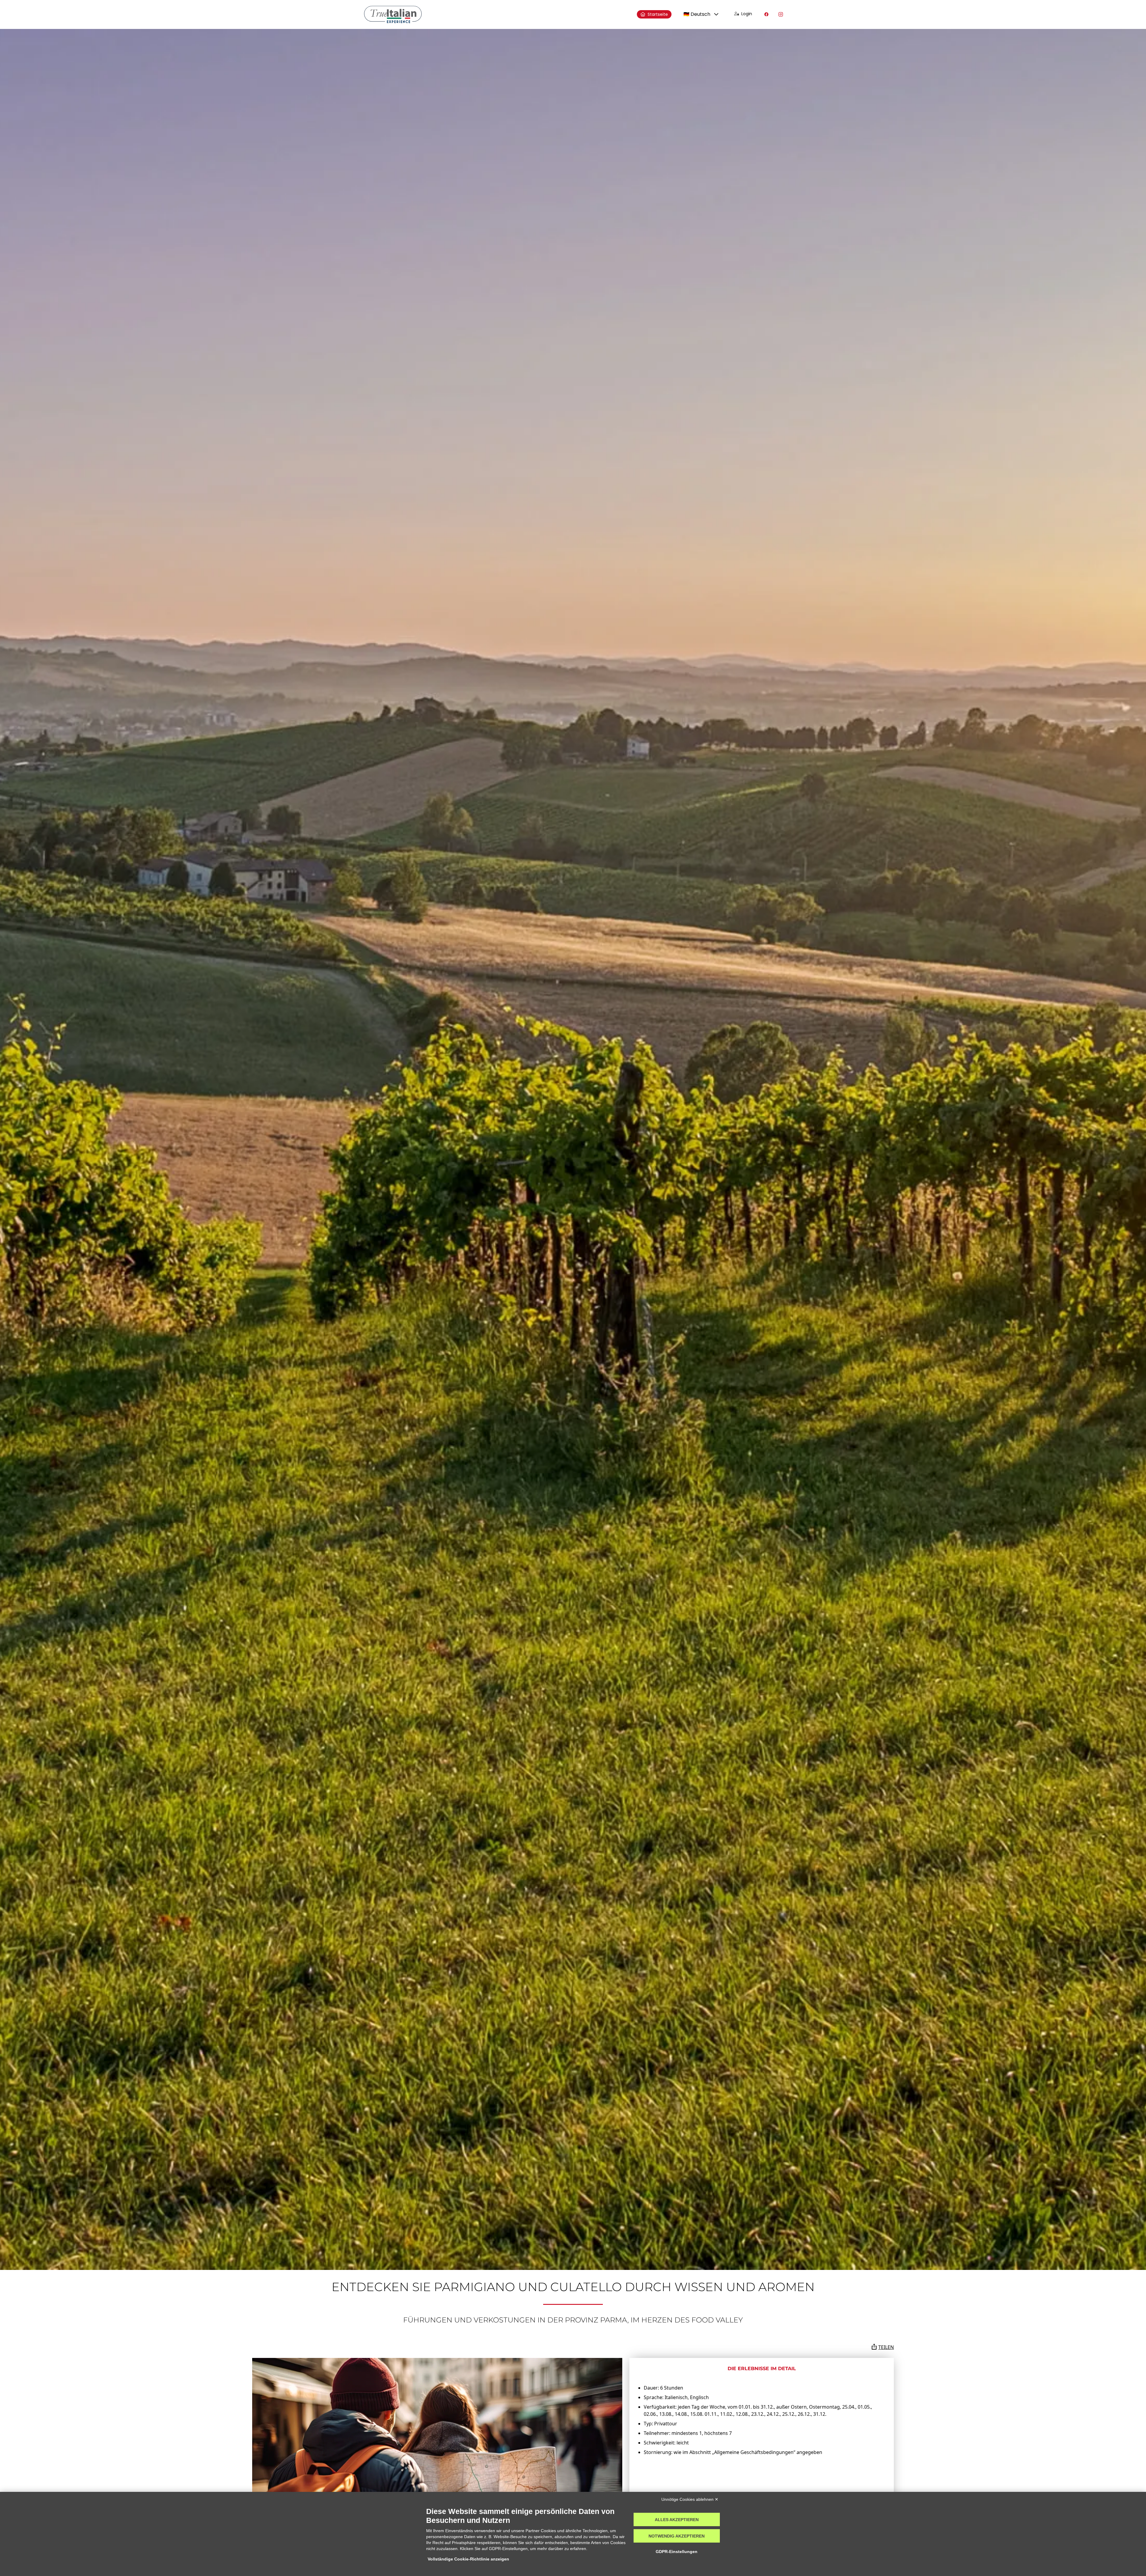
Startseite (658, 14)
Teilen (886, 2347)
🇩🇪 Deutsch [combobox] (697, 14)
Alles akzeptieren (677, 2520)
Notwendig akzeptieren (677, 2536)
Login (747, 14)
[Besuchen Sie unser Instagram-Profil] (781, 14)
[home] (393, 14)
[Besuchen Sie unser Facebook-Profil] (766, 14)
